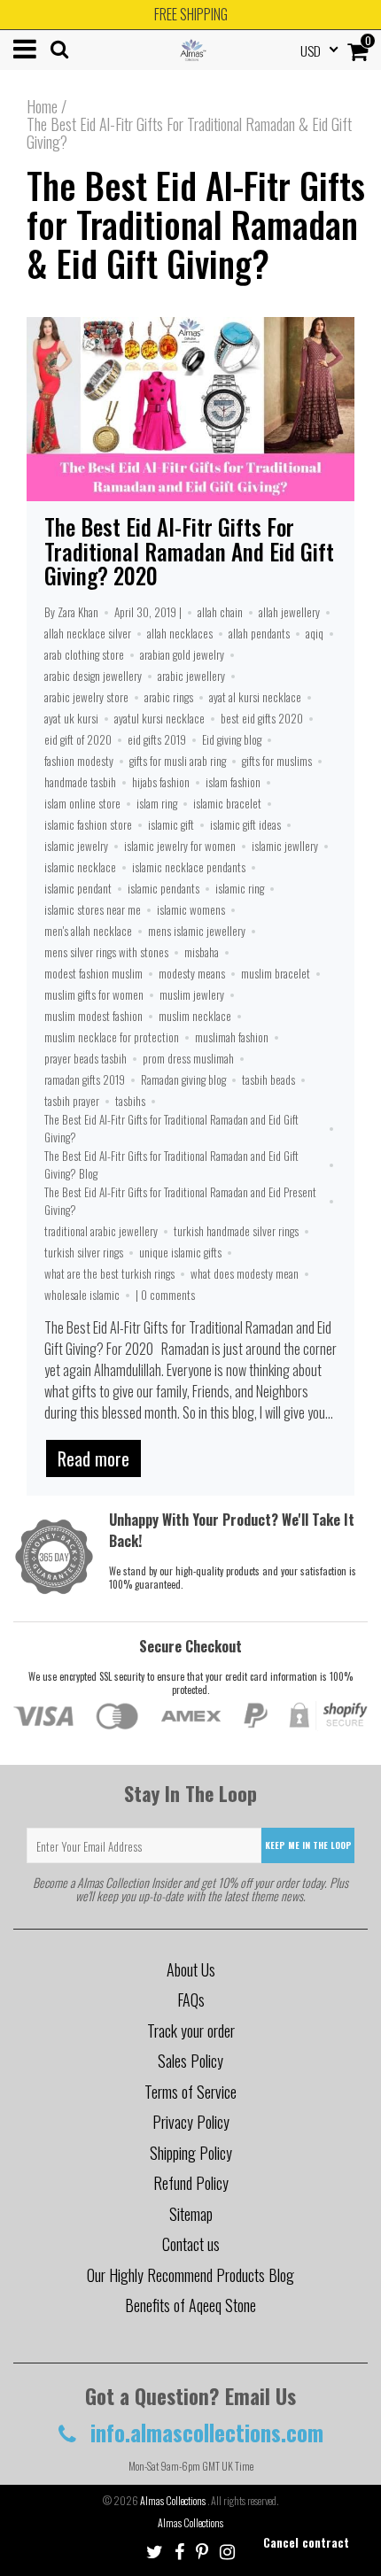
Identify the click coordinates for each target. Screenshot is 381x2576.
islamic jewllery (285, 846)
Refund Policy (191, 2183)
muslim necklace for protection (112, 1037)
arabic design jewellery (93, 676)
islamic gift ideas (245, 824)
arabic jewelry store (86, 697)
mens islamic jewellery (197, 931)
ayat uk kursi (71, 718)
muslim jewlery (192, 994)
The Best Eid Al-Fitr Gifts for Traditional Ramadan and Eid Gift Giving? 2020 (189, 551)
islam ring (157, 803)
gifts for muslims (277, 761)
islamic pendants (163, 888)
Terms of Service (190, 2092)
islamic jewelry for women (180, 846)
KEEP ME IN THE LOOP (308, 1845)
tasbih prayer (72, 1101)
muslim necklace (195, 1016)
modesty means (192, 973)
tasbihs (130, 1101)
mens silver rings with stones (106, 952)
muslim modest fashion (93, 1016)
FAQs (191, 2000)
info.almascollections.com (204, 2432)
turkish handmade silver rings (236, 1231)
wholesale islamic (82, 1295)
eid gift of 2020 (78, 739)
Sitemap (191, 2214)
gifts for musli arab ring (178, 761)
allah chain (220, 612)
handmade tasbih (80, 782)
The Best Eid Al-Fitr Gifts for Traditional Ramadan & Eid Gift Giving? (196, 224)
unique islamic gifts (180, 1252)
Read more (93, 1458)
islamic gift (171, 824)
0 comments (168, 1295)
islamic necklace (80, 867)
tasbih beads (268, 1079)
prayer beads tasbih (86, 1058)
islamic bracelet (227, 803)
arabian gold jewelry (182, 654)
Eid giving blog (232, 739)
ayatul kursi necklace (159, 718)
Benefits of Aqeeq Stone (190, 2305)
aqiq (315, 633)
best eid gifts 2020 (262, 718)
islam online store (82, 803)
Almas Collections (174, 2500)
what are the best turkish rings (109, 1273)
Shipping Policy (191, 2153)
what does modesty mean (245, 1273)
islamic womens (191, 909)
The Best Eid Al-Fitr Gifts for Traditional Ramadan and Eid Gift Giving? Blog (171, 1164)
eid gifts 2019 (157, 739)
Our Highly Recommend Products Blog (190, 2275)
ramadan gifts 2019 (85, 1079)
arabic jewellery (191, 676)
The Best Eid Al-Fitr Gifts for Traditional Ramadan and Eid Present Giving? (180, 1201)
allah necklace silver (88, 633)
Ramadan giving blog (183, 1079)
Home (42, 106)
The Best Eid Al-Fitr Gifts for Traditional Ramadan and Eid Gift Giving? (171, 1128)
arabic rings (169, 697)
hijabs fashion (161, 782)
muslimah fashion (232, 1037)
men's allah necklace (88, 931)
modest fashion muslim (93, 973)
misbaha (202, 952)
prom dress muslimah (188, 1058)
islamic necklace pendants (189, 867)
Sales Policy (190, 2061)
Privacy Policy (191, 2122)
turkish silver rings (84, 1252)
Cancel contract (306, 2542)
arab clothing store (84, 654)
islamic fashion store (88, 824)
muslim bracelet (276, 973)
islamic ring (240, 888)
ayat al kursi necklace (255, 697)
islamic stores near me (93, 909)
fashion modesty (79, 761)
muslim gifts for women (94, 994)
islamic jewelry (76, 846)
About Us (191, 1969)
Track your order (191, 2031)
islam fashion (233, 782)
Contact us (191, 2244)
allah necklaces (180, 633)
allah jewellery (289, 612)
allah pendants (259, 633)
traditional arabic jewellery (101, 1231)
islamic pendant (78, 888)
